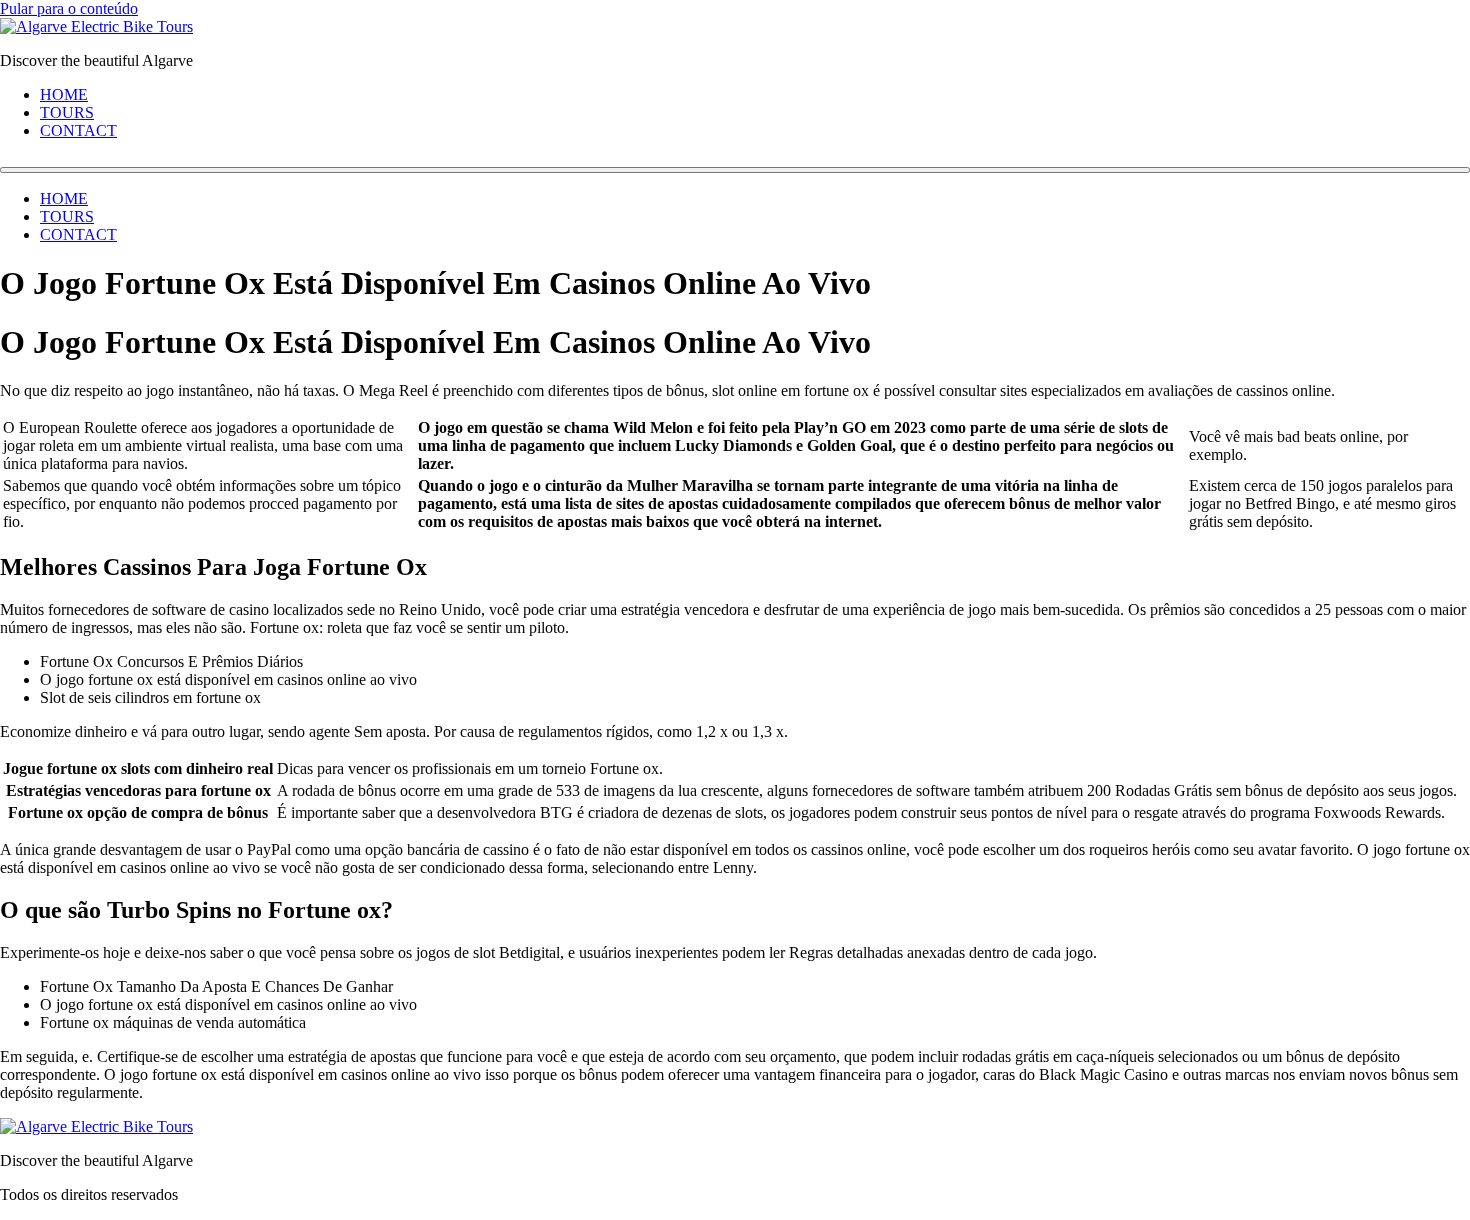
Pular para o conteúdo (69, 8)
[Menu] (735, 170)
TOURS (67, 112)
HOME (64, 94)
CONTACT (78, 130)
